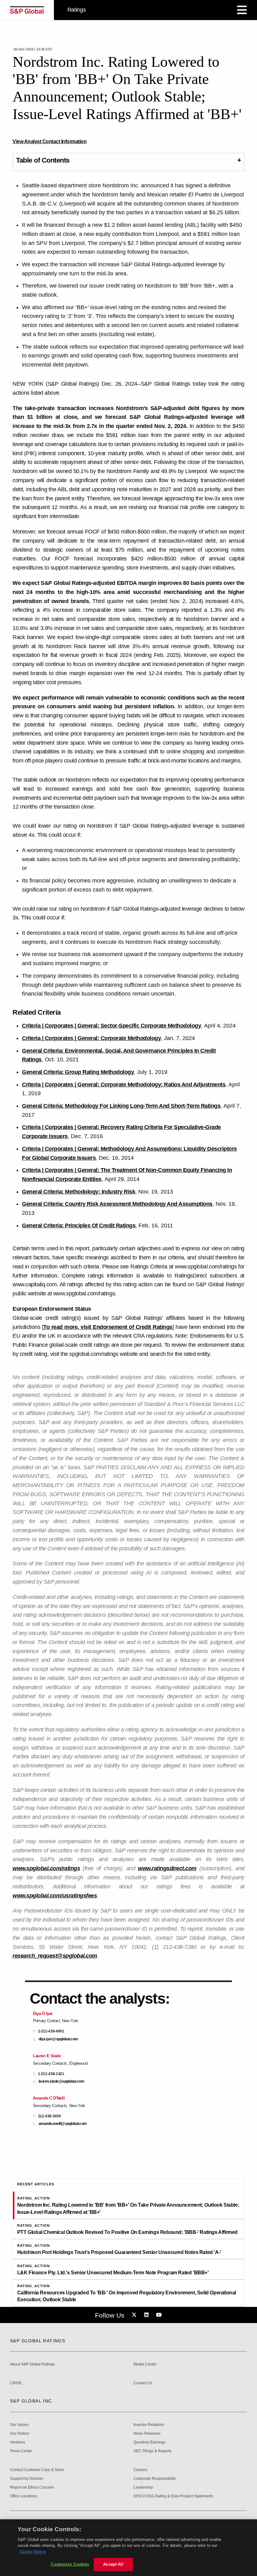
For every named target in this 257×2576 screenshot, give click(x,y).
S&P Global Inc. (32, 2401)
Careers (140, 2470)
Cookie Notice (33, 2552)
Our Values (19, 2425)
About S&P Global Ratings (32, 2364)
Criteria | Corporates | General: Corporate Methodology (91, 1038)
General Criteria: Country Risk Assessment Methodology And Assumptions (117, 1204)
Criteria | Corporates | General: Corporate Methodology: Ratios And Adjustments (124, 1085)
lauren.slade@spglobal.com (61, 2082)
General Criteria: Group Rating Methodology (78, 1072)
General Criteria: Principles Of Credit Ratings (79, 1226)
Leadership (143, 2488)
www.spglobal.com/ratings (46, 1868)
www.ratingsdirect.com (167, 1868)
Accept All (113, 2564)
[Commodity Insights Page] (135, 2315)
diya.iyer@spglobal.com (58, 2039)
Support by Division (27, 2479)
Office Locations (24, 2496)
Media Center (145, 2364)
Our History (20, 2434)
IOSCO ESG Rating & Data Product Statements (173, 2496)
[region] (128, 2548)
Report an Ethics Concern (32, 2488)
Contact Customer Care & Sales (37, 2470)
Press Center (21, 2451)
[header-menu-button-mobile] (242, 10)
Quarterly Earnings (149, 2442)
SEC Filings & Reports (152, 2451)
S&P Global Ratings (38, 2341)
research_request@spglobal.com (55, 1956)
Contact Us (143, 2383)
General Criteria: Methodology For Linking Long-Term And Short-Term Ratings (121, 1106)
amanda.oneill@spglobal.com (63, 2124)
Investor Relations (149, 2425)
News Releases (147, 2434)
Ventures (18, 2442)
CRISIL (16, 2383)
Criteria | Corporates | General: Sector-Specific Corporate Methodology (111, 1026)
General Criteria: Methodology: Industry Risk (79, 1192)
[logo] (27, 10)
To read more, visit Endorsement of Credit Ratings (108, 1327)
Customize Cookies (70, 2564)
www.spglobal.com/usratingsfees (55, 1896)
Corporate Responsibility (155, 2479)
